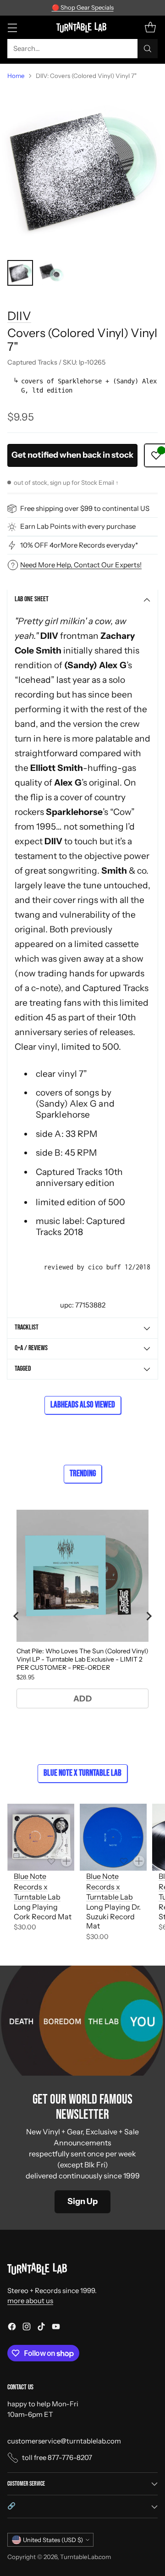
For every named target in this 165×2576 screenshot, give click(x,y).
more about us (30, 2301)
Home (16, 76)
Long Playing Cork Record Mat (43, 1912)
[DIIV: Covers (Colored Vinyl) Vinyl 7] (82, 170)
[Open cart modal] (150, 27)
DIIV (19, 316)
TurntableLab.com (85, 2557)
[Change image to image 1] (20, 273)
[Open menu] (12, 27)
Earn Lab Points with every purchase (78, 526)
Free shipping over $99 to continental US (85, 508)
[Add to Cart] (66, 1861)
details (137, 8)
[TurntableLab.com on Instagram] (27, 2328)
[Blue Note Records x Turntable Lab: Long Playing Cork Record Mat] (41, 1837)
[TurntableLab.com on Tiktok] (41, 2328)
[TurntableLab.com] (83, 27)
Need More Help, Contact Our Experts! (81, 565)
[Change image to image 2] (51, 273)
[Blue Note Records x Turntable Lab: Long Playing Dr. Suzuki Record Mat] (113, 1837)
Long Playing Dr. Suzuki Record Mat (113, 1917)
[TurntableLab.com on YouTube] (56, 2328)
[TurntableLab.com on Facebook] (12, 2328)
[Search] (148, 49)
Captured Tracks (115, 988)
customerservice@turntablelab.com (64, 2441)
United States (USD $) (53, 2540)
